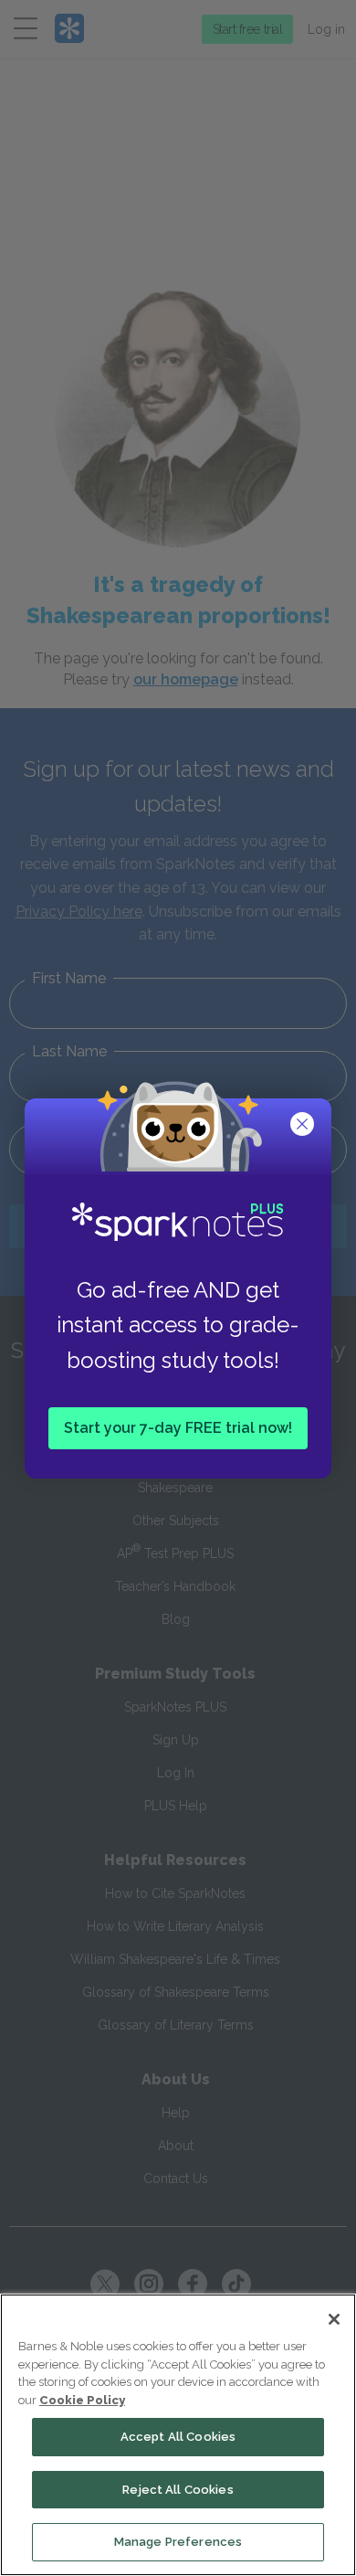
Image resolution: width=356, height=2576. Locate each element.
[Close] (334, 2319)
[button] (304, 1126)
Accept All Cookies (178, 2437)
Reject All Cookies (178, 2490)
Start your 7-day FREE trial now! (178, 1427)
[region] (178, 2435)
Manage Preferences (178, 2542)
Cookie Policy (82, 2400)
